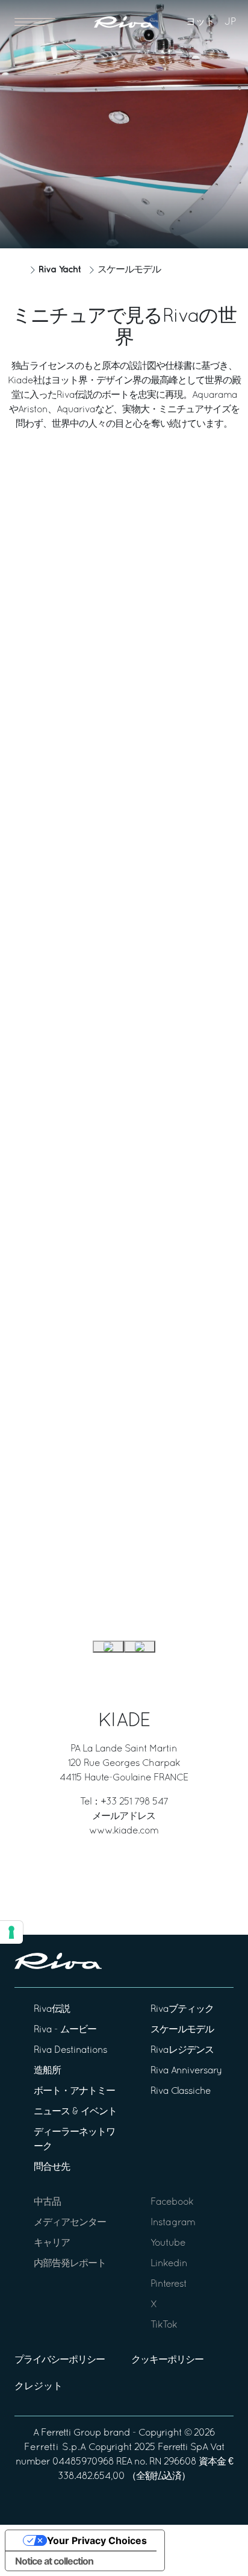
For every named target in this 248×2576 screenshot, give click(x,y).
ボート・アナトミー (74, 2091)
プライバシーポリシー (60, 2360)
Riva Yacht (60, 270)
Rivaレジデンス (182, 2050)
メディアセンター (70, 2223)
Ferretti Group (71, 2433)
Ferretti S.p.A (55, 2448)
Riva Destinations (70, 2050)
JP (230, 22)
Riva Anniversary (186, 2071)
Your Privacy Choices (97, 2540)
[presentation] (108, 1647)
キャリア (52, 2243)
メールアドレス (124, 1817)
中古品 (47, 2202)
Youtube (168, 2243)
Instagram (173, 2223)
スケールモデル (182, 2030)
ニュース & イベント (75, 2112)
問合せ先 (52, 2167)
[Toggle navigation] (35, 22)
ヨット (200, 22)
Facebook (172, 2202)
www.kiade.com (124, 1831)
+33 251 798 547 (134, 1802)
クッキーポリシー (167, 2360)
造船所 (47, 2071)
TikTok (164, 2325)
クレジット (39, 2387)
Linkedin (169, 2264)
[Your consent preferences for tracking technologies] (11, 1932)
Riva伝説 (52, 2009)
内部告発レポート (70, 2264)
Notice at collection (54, 2561)
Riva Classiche (181, 2091)
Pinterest (169, 2284)
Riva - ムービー (65, 2030)
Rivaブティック (182, 2009)
